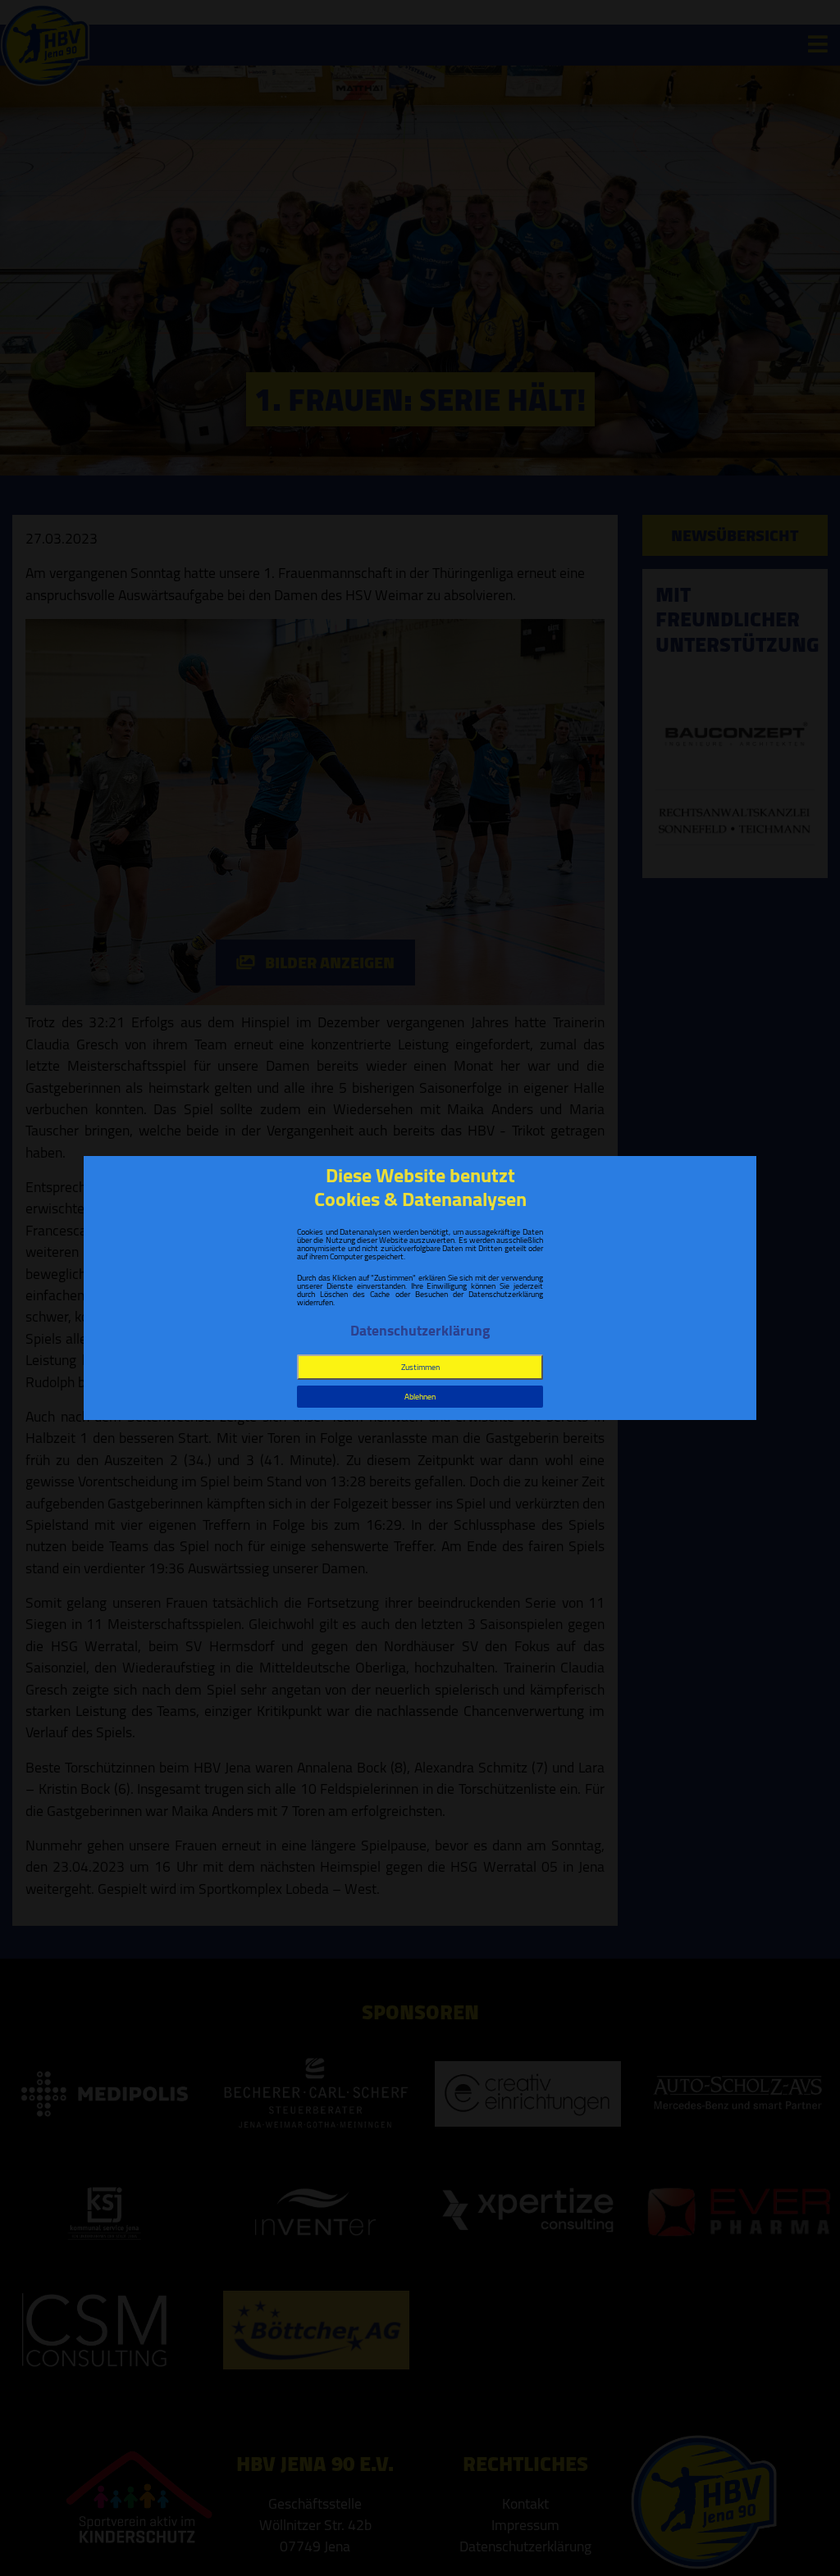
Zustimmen (420, 1367)
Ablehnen (420, 1397)
